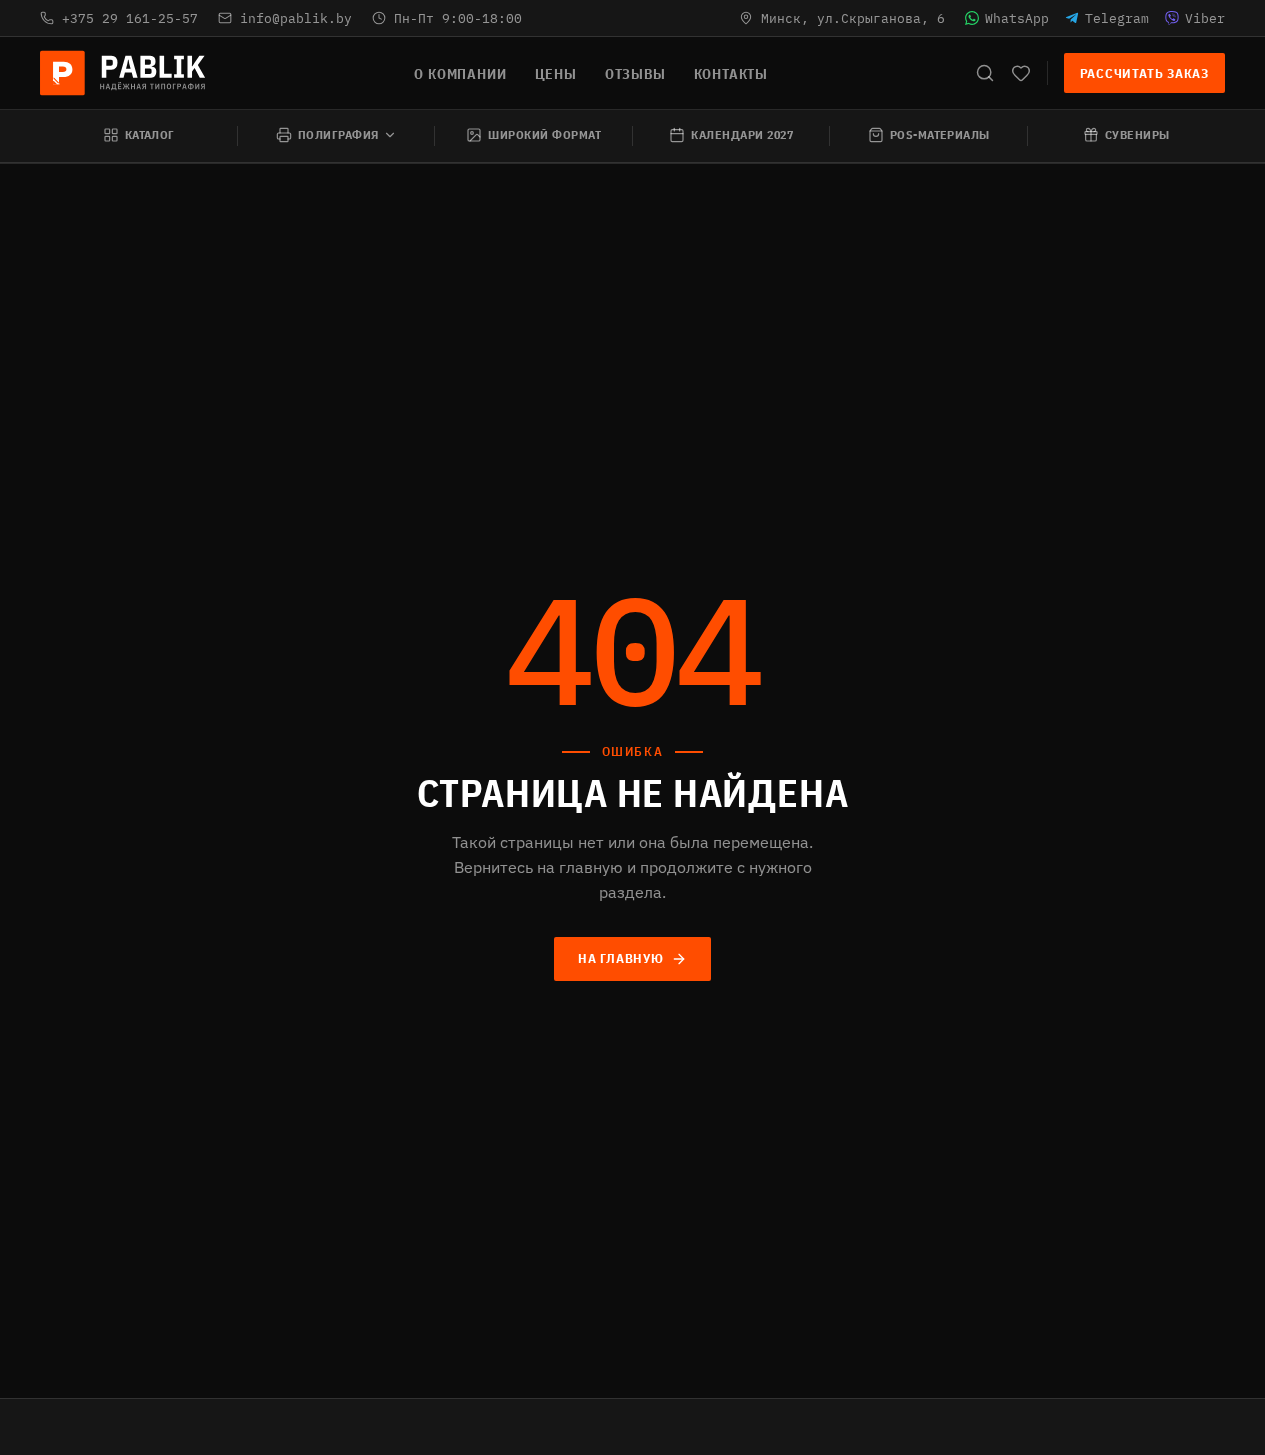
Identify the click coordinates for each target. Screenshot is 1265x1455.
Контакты (731, 74)
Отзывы (635, 74)
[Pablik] (124, 73)
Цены (556, 74)
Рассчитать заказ (1144, 73)
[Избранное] (1021, 73)
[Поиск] (985, 73)
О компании (460, 74)
